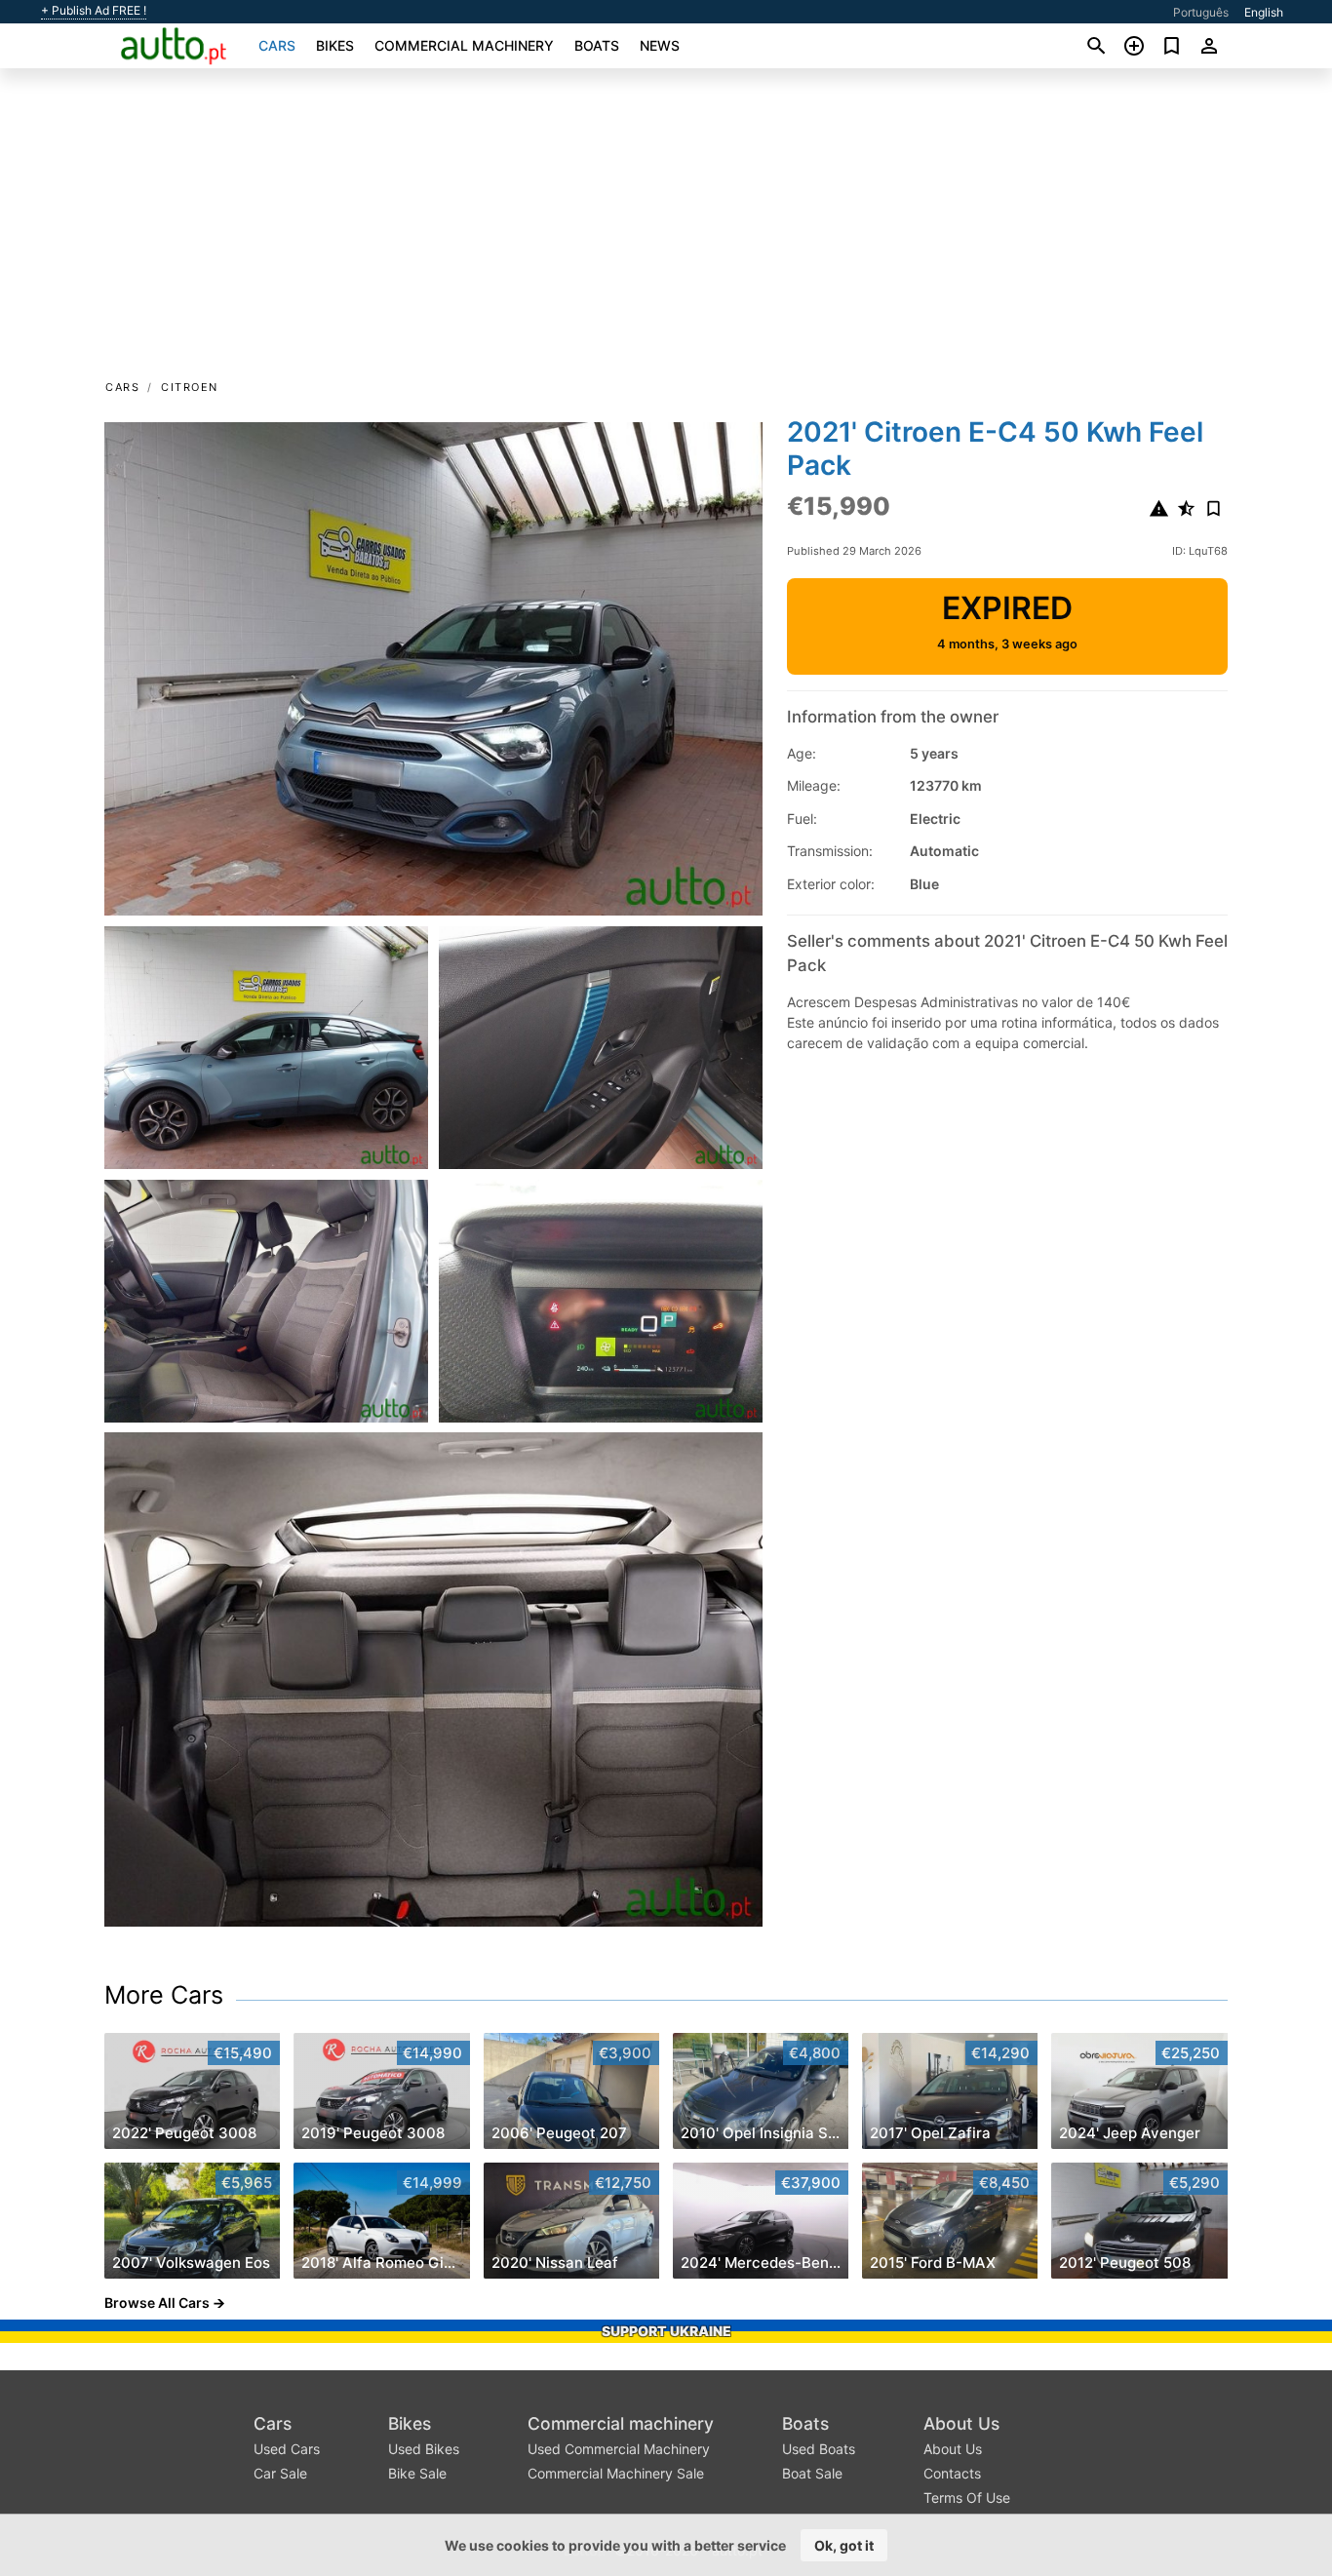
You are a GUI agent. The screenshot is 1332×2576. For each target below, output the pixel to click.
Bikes (335, 45)
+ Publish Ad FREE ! (94, 11)
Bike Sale (417, 2473)
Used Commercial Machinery (619, 2449)
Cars (277, 45)
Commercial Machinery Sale (616, 2473)
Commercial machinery (464, 45)
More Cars (164, 1995)
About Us (961, 2423)
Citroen (190, 387)
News (660, 45)
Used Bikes (424, 2449)
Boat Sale (812, 2473)
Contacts (952, 2473)
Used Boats (819, 2449)
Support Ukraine (666, 2331)
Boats (597, 45)
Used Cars (287, 2449)
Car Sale (280, 2473)
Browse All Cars (157, 2303)
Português (1201, 12)
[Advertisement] (666, 230)
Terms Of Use (967, 2498)
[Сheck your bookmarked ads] (1172, 46)
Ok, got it (844, 2545)
